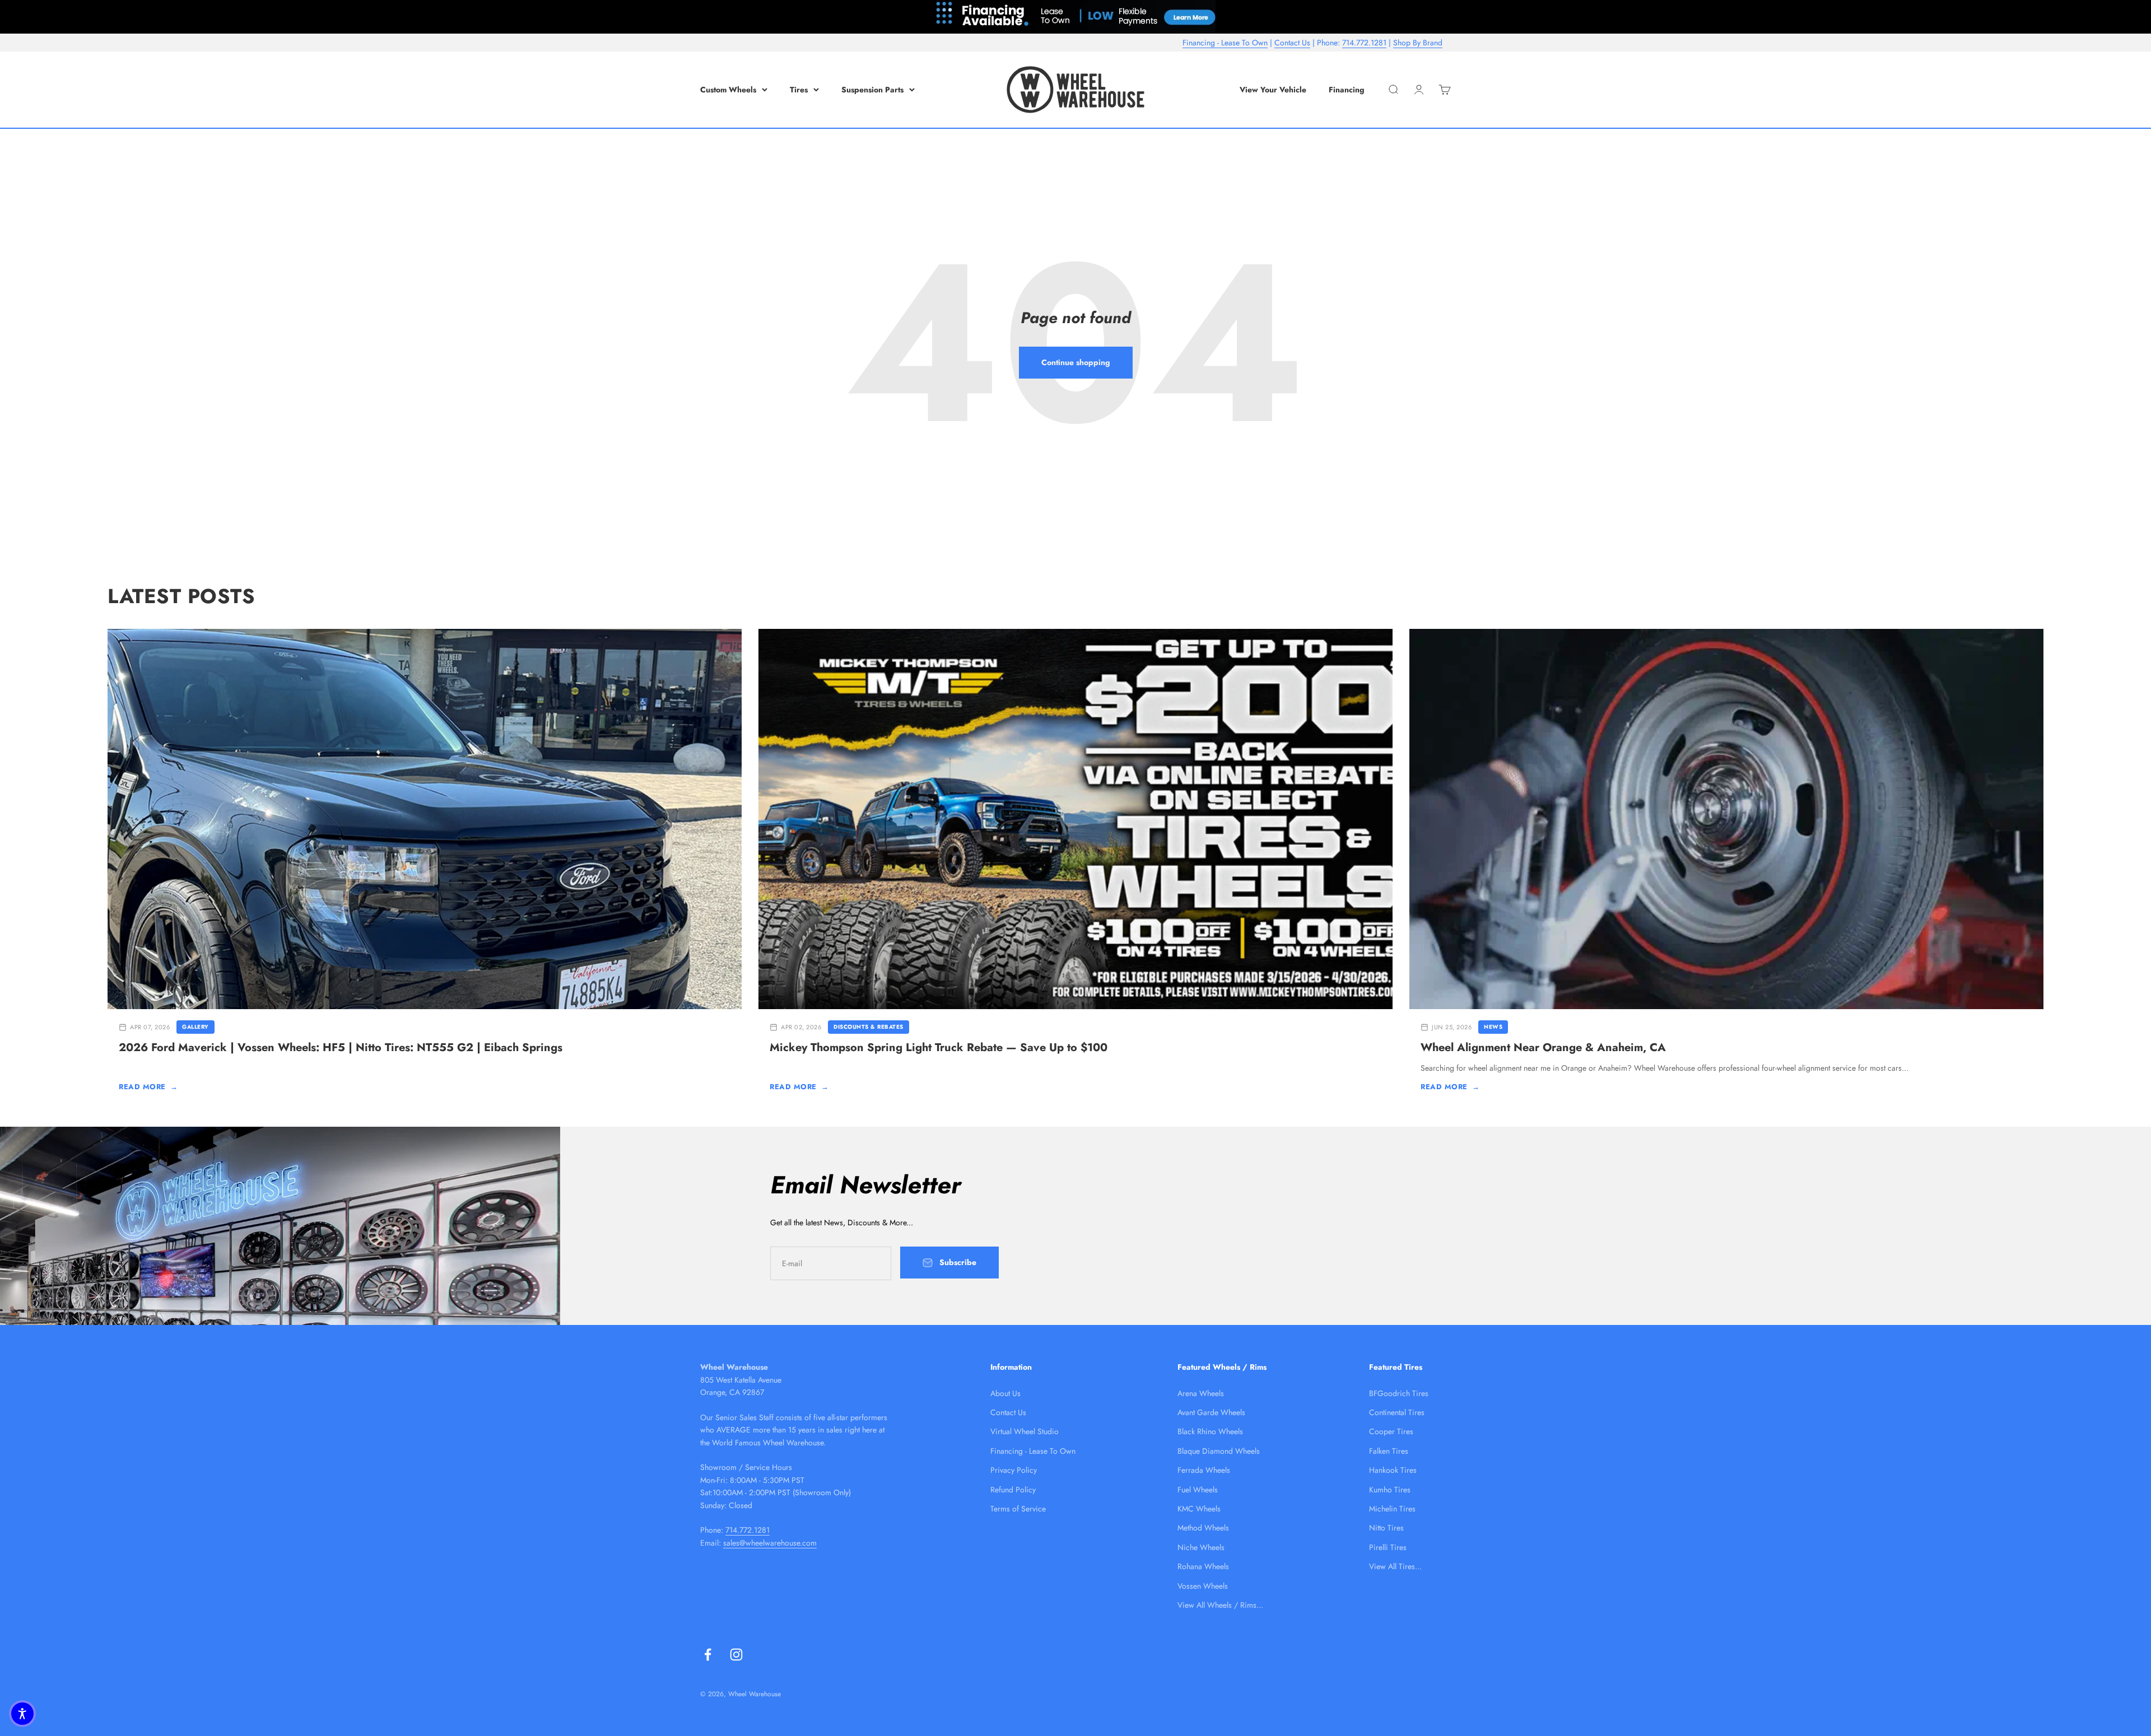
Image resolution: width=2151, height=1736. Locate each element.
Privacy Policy (1014, 1470)
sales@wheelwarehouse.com (770, 1543)
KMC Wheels (1199, 1509)
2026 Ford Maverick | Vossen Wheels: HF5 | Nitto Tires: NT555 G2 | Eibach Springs (341, 1047)
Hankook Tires (1393, 1470)
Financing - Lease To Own (1225, 43)
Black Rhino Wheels (1210, 1431)
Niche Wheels (1201, 1547)
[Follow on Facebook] (708, 1655)
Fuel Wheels (1198, 1490)
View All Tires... (1395, 1566)
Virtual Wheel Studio (1025, 1431)
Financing (1347, 90)
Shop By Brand (1418, 43)
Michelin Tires (1392, 1509)
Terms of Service (1018, 1509)
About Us (1005, 1393)
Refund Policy (1013, 1490)
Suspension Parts (872, 90)
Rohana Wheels (1203, 1566)
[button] (22, 1714)
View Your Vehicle (1273, 90)
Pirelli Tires (1388, 1547)
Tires (799, 90)
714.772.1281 (1364, 43)
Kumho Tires (1390, 1490)
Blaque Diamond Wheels (1219, 1451)
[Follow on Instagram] (736, 1655)
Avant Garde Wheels (1211, 1412)
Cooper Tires (1391, 1431)
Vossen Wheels (1203, 1586)
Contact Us (1292, 43)
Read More (148, 1087)
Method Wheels (1203, 1528)
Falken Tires (1389, 1451)
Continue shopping (1076, 362)
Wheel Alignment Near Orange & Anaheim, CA (1543, 1047)
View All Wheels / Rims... (1220, 1605)
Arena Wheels (1201, 1393)
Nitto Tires (1386, 1528)
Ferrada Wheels (1204, 1470)
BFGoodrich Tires (1399, 1393)
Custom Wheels (728, 90)
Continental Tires (1397, 1412)
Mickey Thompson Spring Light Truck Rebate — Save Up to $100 (939, 1047)
